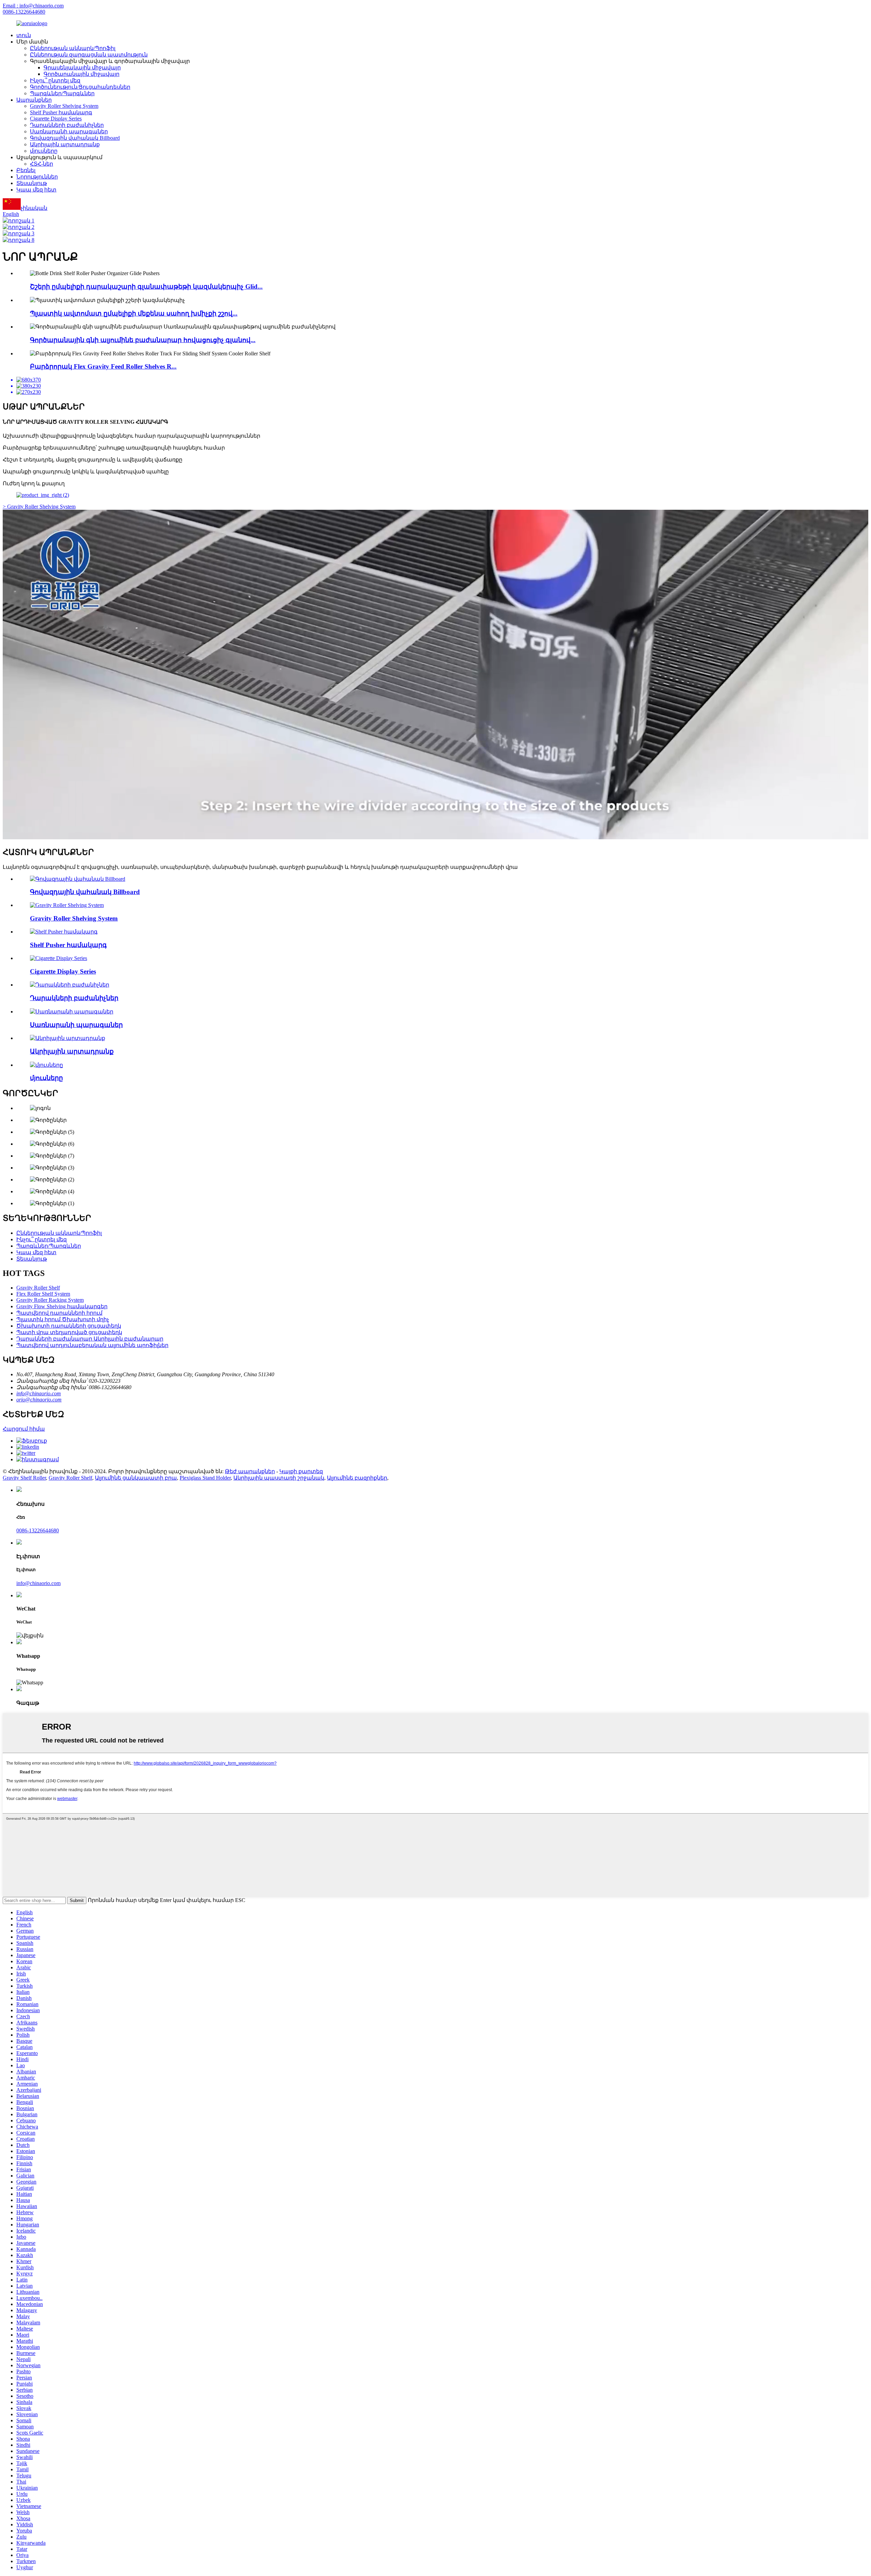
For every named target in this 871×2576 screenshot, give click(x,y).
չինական (34, 208)
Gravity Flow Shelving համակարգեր (62, 1306)
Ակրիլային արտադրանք (65, 144)
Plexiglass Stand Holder (205, 1478)
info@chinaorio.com (39, 1393)
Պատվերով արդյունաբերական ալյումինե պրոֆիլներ (92, 1345)
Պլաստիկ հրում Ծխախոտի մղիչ (63, 1319)
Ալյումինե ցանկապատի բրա (136, 1478)
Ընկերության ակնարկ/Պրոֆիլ (73, 48)
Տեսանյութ (32, 183)
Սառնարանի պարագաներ (69, 131)
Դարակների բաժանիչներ (67, 125)
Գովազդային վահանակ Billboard (75, 138)
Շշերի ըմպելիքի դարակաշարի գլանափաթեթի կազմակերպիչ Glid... (146, 287)
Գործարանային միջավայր (81, 74)
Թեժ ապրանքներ (250, 1471)
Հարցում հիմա (24, 1429)
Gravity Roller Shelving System (64, 106)
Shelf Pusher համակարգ (61, 112)
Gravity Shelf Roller (24, 1478)
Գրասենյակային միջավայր (82, 68)
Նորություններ (37, 177)
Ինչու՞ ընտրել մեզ (55, 80)
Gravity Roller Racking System (50, 1300)
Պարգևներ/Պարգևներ (62, 93)
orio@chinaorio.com (39, 1400)
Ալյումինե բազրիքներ (357, 1478)
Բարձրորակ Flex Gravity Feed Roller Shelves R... (103, 366)
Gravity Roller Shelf (38, 1288)
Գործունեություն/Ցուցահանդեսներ (80, 87)
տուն (24, 35)
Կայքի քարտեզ (301, 1471)
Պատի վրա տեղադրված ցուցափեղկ (69, 1332)
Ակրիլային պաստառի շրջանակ (279, 1478)
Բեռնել (26, 170)
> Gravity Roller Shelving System (39, 507)
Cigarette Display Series (56, 119)
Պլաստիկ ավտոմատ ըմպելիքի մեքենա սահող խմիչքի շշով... (134, 313)
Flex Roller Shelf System (43, 1294)
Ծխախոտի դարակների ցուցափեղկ (69, 1326)
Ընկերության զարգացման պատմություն (89, 55)
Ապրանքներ (34, 100)
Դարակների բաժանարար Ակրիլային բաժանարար (90, 1339)
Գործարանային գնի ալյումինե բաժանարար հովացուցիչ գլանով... (143, 340)
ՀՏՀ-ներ (42, 164)
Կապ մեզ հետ (36, 190)
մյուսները (44, 151)
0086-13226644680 (24, 12)
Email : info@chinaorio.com (33, 6)
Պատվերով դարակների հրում (59, 1313)
